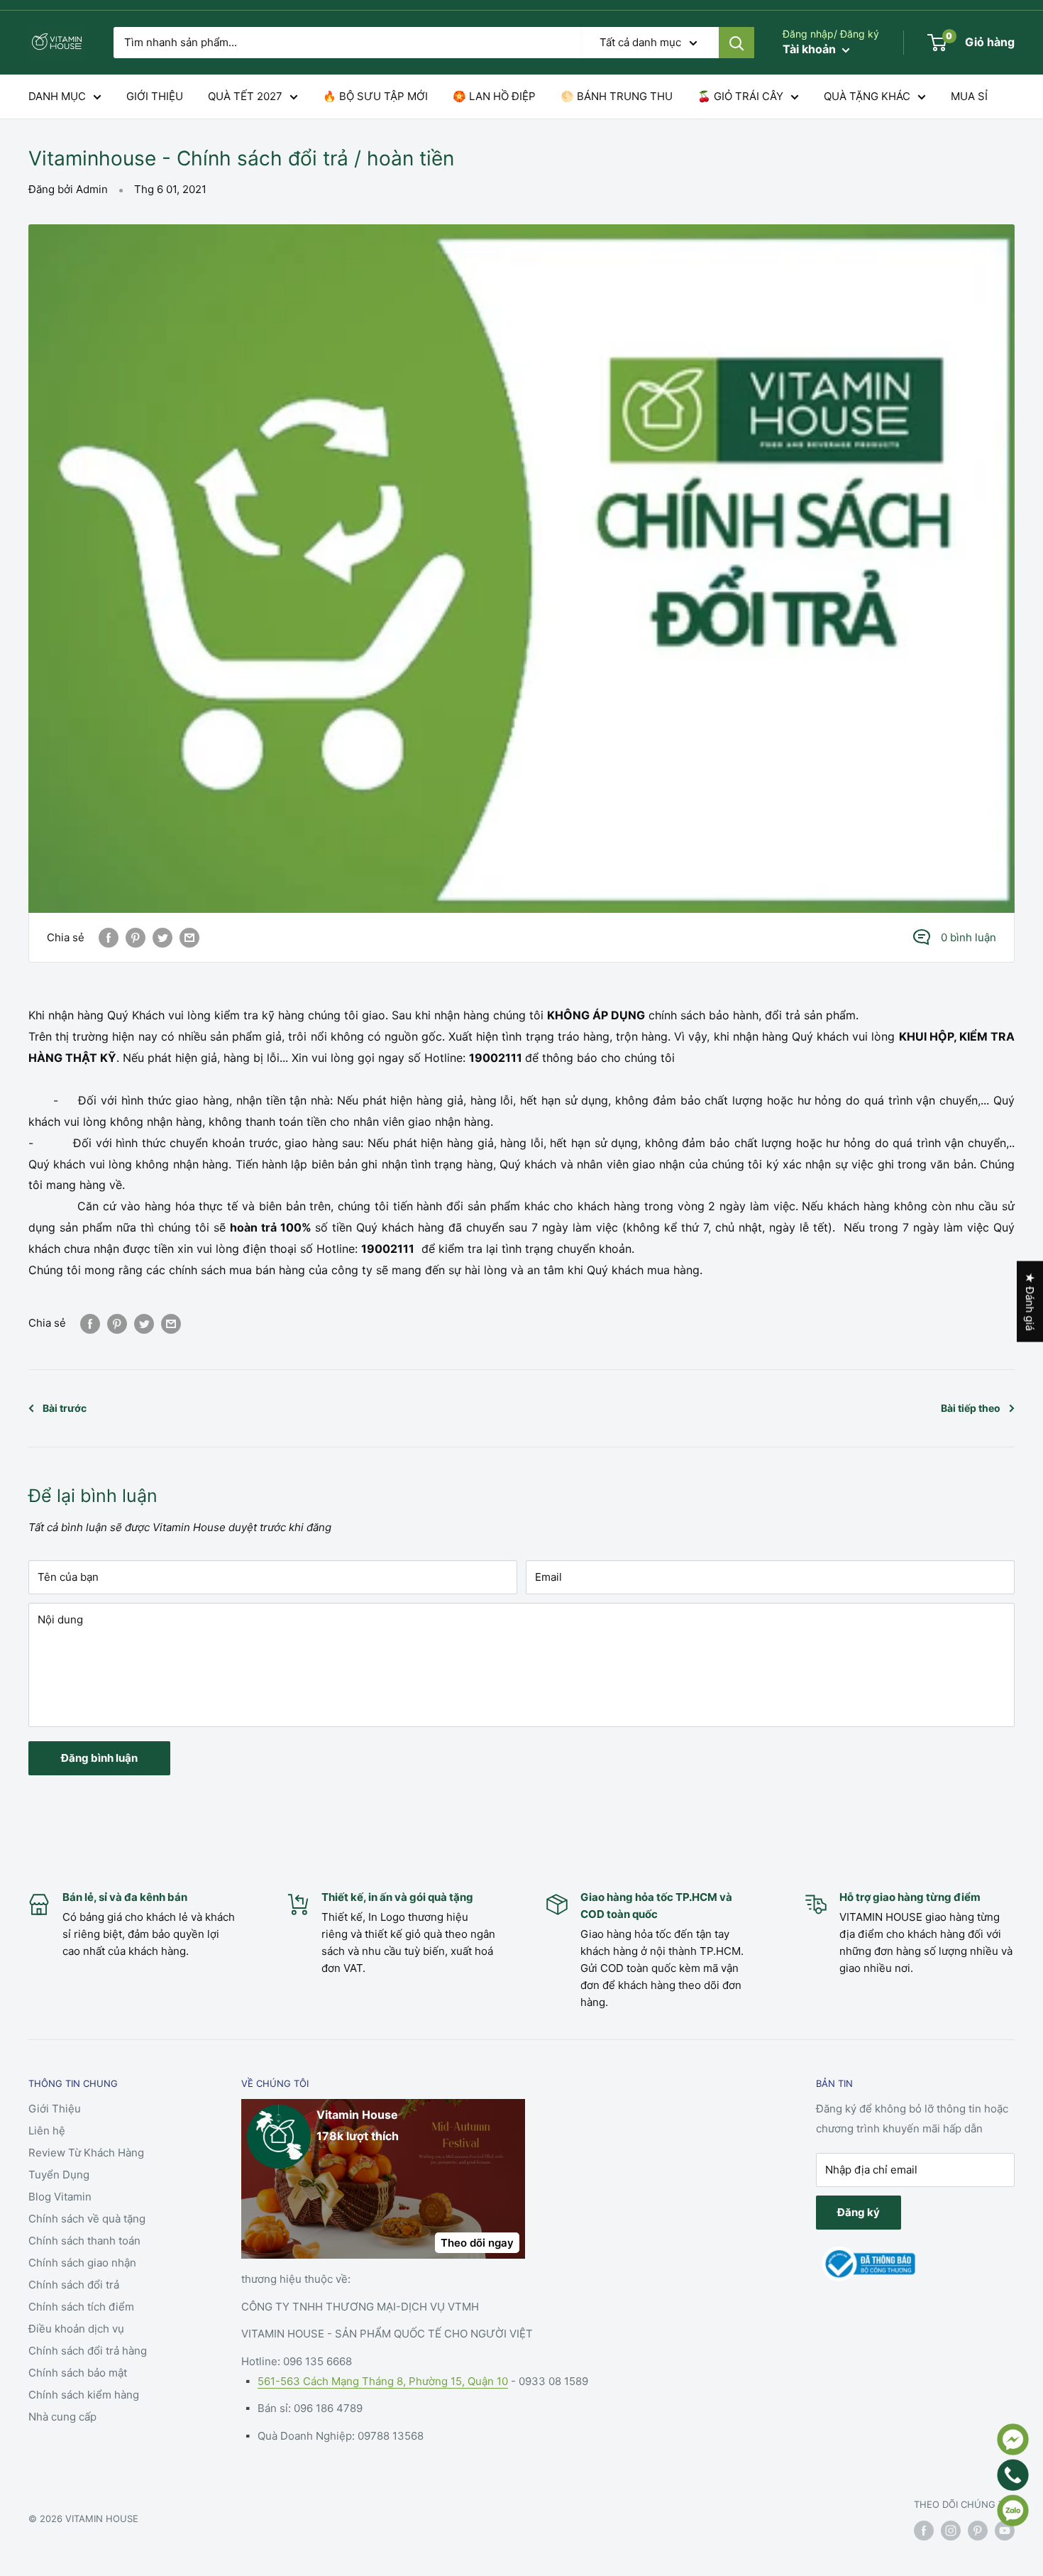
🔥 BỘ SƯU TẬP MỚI (375, 96)
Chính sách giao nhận (82, 2263)
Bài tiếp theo (971, 1408)
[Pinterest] (136, 937)
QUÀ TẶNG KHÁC (867, 96)
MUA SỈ (969, 96)
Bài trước (65, 1408)
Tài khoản (811, 49)
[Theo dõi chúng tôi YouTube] (1005, 2531)
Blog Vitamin (60, 2197)
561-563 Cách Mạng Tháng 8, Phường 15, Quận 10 (383, 2381)
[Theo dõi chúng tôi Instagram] (951, 2531)
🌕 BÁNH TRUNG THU (617, 96)
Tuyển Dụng (59, 2175)
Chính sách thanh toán (84, 2241)
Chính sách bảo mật (78, 2373)
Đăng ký (859, 2212)
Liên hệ (47, 2131)
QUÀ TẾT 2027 (245, 96)
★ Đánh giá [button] (1030, 1301)
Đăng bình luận (99, 1758)
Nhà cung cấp (62, 2417)
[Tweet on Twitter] (162, 937)
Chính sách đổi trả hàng (88, 2351)
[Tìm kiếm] (736, 43)
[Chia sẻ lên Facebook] (109, 937)
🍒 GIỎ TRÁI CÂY (740, 96)
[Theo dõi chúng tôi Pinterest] (978, 2531)
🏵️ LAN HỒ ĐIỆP (494, 96)
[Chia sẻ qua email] (189, 937)
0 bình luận (968, 937)
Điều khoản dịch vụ (76, 2329)
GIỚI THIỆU (155, 96)
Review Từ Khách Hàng (86, 2153)
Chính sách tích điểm (81, 2307)
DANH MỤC (57, 96)
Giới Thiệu (55, 2109)
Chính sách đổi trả (74, 2285)
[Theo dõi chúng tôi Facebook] (924, 2531)
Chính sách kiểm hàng (84, 2395)
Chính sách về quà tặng (87, 2219)
